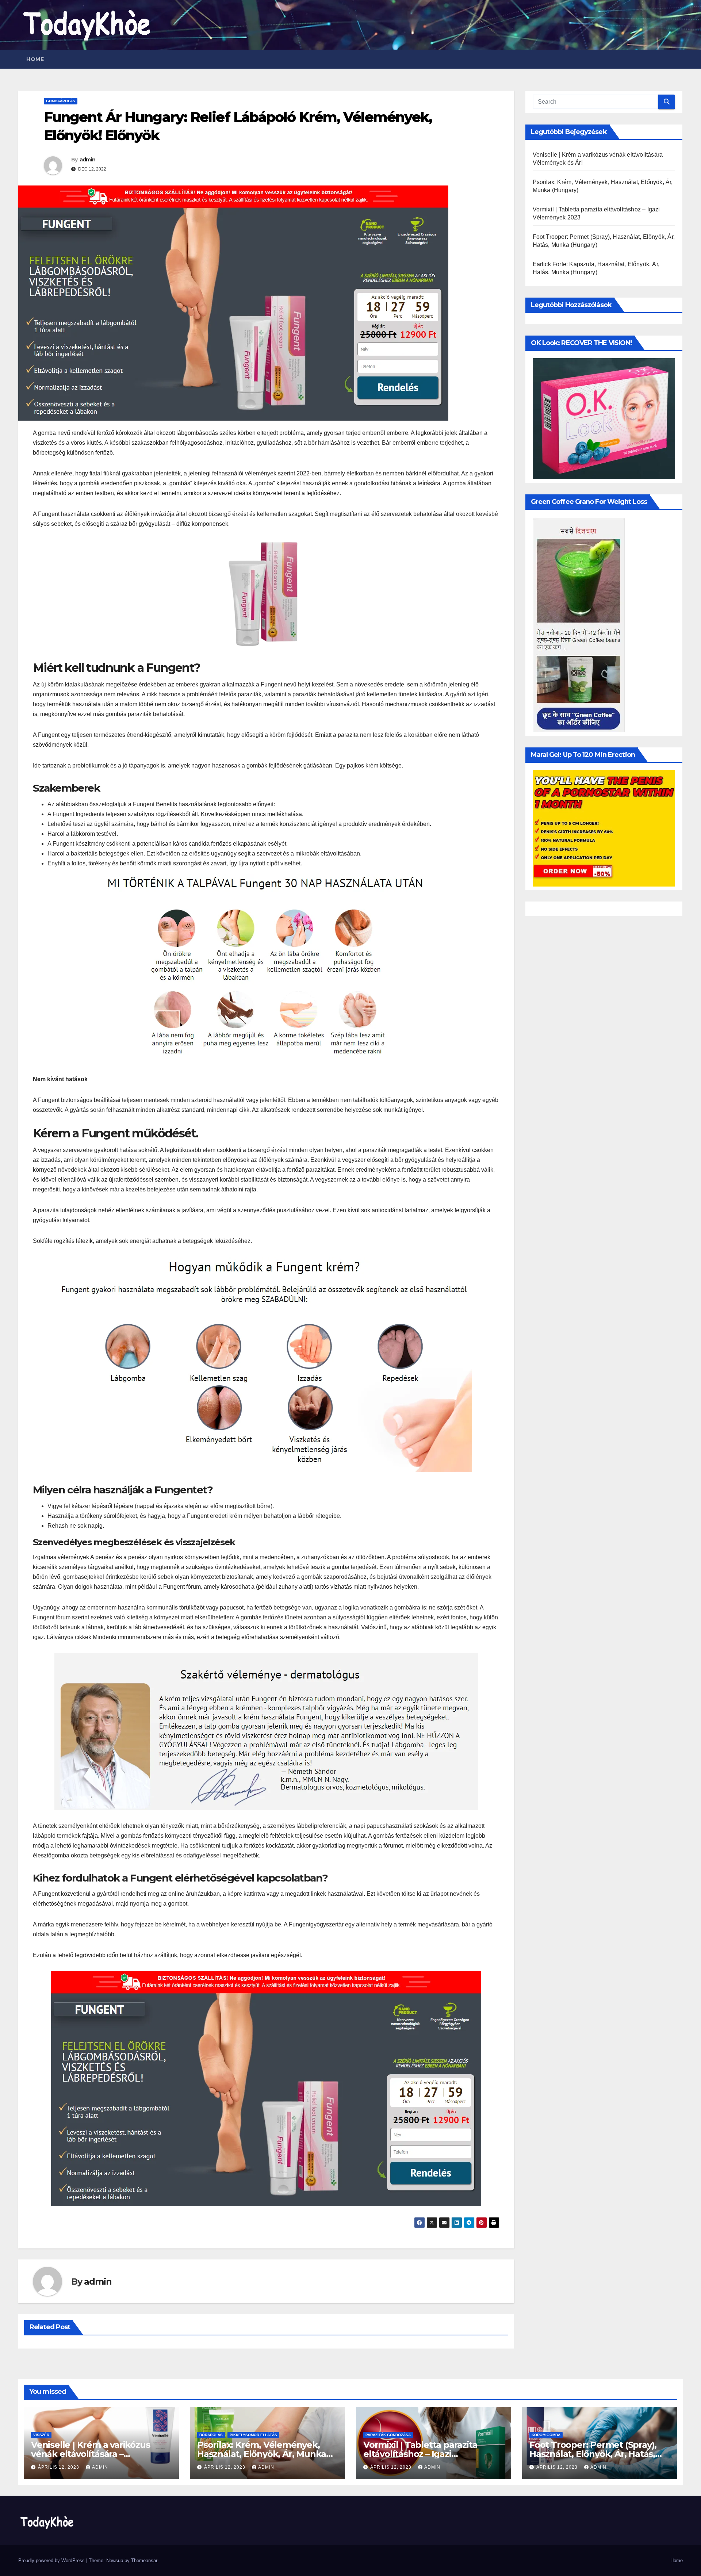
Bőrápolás (211, 2435)
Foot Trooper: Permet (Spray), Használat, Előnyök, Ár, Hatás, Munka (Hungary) (593, 2454)
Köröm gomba (546, 2435)
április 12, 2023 (59, 2467)
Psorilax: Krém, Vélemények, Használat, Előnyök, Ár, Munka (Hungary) (262, 2454)
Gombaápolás (61, 101)
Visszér (41, 2435)
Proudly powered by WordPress (52, 2560)
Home (35, 59)
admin (88, 160)
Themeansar (144, 2560)
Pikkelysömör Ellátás (253, 2435)
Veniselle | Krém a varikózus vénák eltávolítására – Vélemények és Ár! (90, 2454)
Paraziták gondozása (388, 2435)
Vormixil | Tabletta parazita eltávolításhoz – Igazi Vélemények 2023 (420, 2454)
